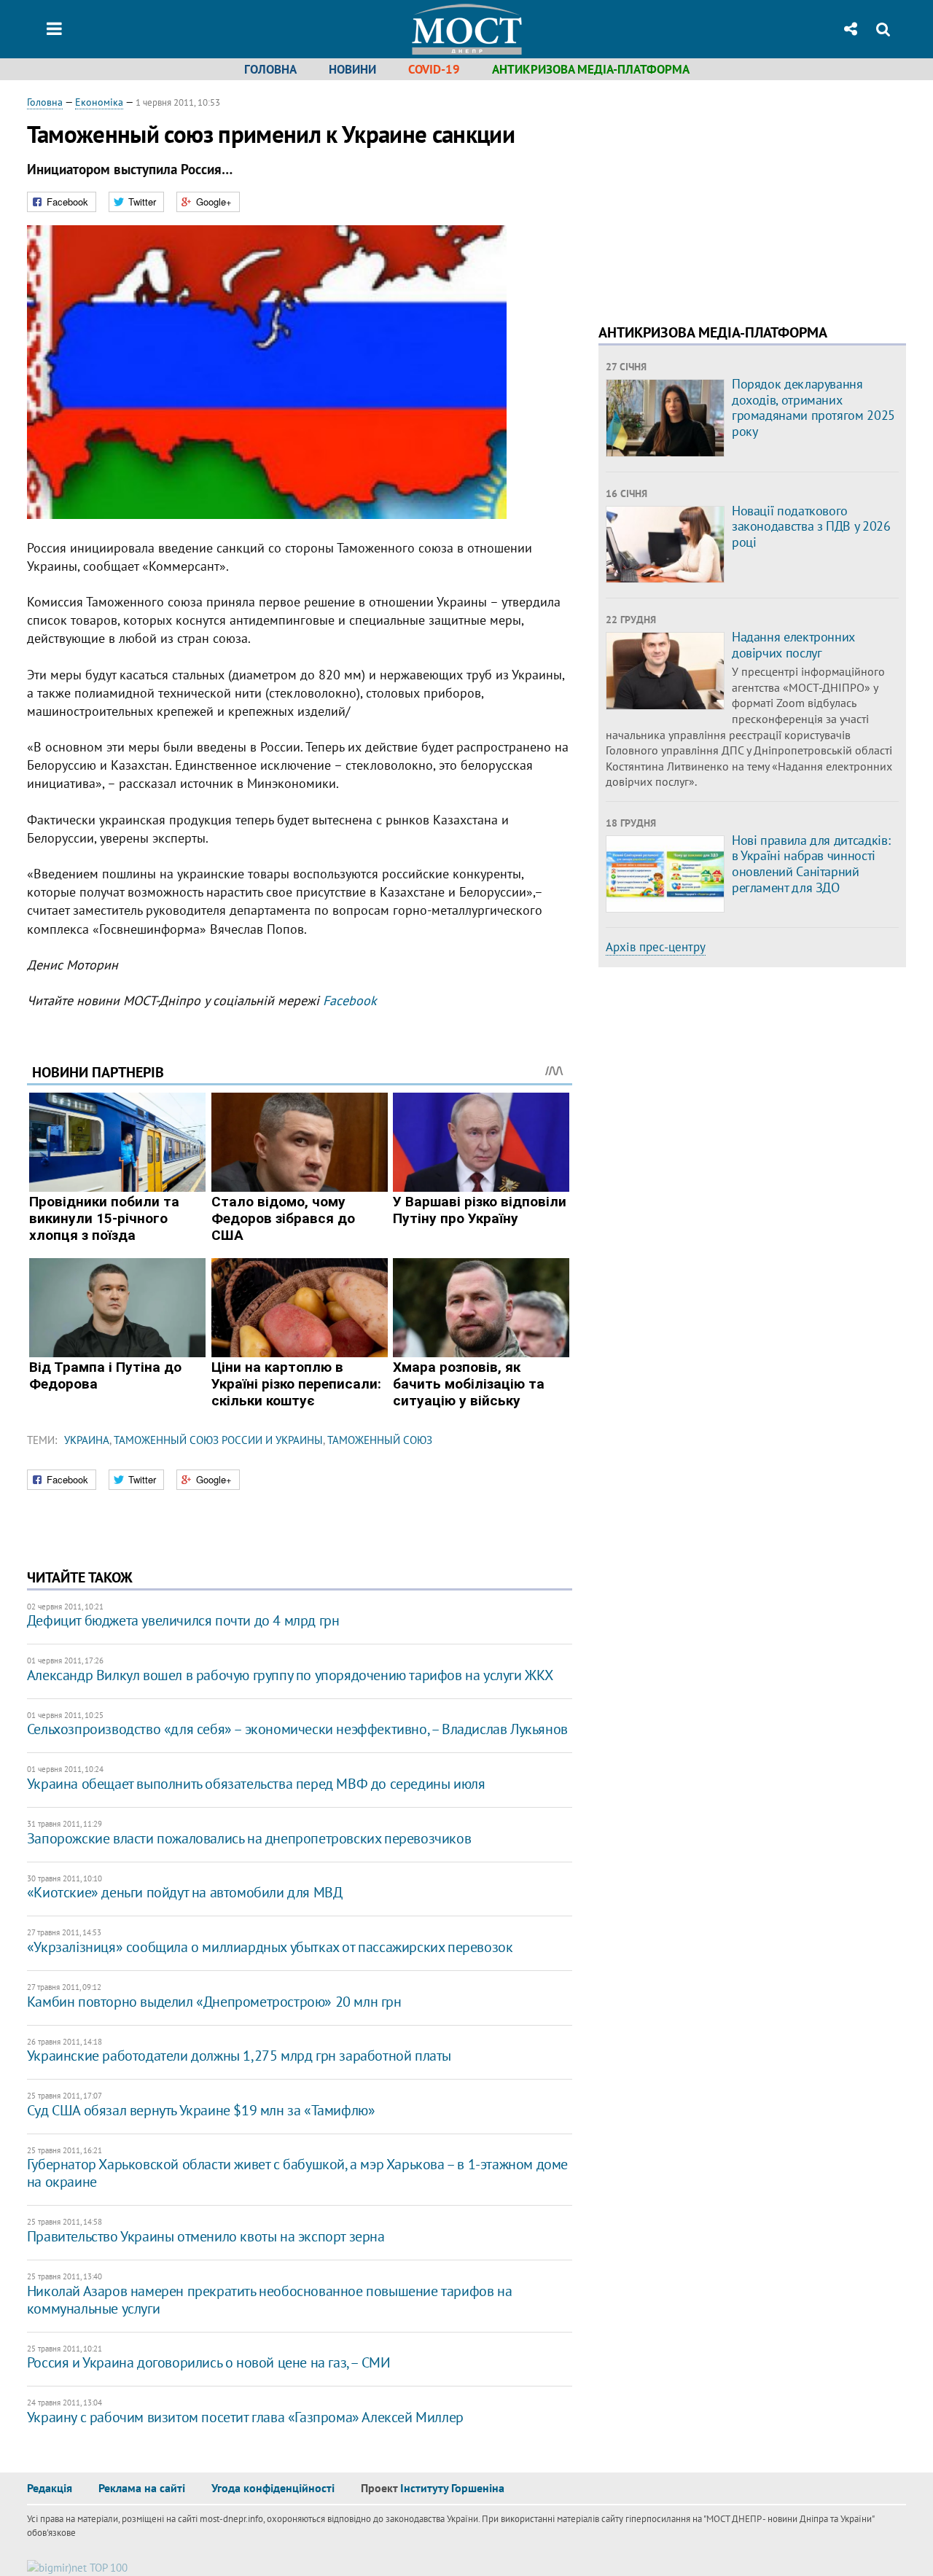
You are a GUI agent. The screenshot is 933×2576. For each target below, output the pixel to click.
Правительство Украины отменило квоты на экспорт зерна (206, 2236)
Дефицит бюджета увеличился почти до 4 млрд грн (183, 1620)
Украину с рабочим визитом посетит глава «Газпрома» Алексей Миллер (245, 2417)
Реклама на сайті (142, 2488)
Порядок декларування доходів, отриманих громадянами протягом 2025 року (813, 407)
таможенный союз (380, 1440)
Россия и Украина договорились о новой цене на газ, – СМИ (209, 2362)
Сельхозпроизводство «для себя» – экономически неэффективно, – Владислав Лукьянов (297, 1729)
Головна (270, 69)
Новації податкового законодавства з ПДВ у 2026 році (811, 526)
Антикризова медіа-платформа (591, 69)
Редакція (50, 2488)
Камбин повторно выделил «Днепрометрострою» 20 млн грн (214, 2002)
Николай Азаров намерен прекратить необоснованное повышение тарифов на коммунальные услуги (269, 2300)
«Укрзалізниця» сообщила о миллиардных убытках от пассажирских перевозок (270, 1947)
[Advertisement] (721, 197)
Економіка (99, 102)
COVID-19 (434, 69)
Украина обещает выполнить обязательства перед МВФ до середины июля (256, 1784)
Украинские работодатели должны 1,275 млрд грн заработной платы (239, 2056)
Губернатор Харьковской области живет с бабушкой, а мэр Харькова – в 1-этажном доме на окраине (297, 2173)
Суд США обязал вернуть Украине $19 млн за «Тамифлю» (201, 2110)
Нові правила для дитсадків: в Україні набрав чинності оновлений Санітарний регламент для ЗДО (811, 864)
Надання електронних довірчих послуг (793, 645)
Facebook (350, 1000)
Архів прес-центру (656, 947)
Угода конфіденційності (273, 2488)
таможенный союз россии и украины (218, 1440)
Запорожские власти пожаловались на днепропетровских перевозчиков (249, 1838)
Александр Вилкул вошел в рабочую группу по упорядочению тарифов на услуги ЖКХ (290, 1675)
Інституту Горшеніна (452, 2488)
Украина (87, 1440)
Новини (352, 69)
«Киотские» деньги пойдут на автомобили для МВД (185, 1892)
